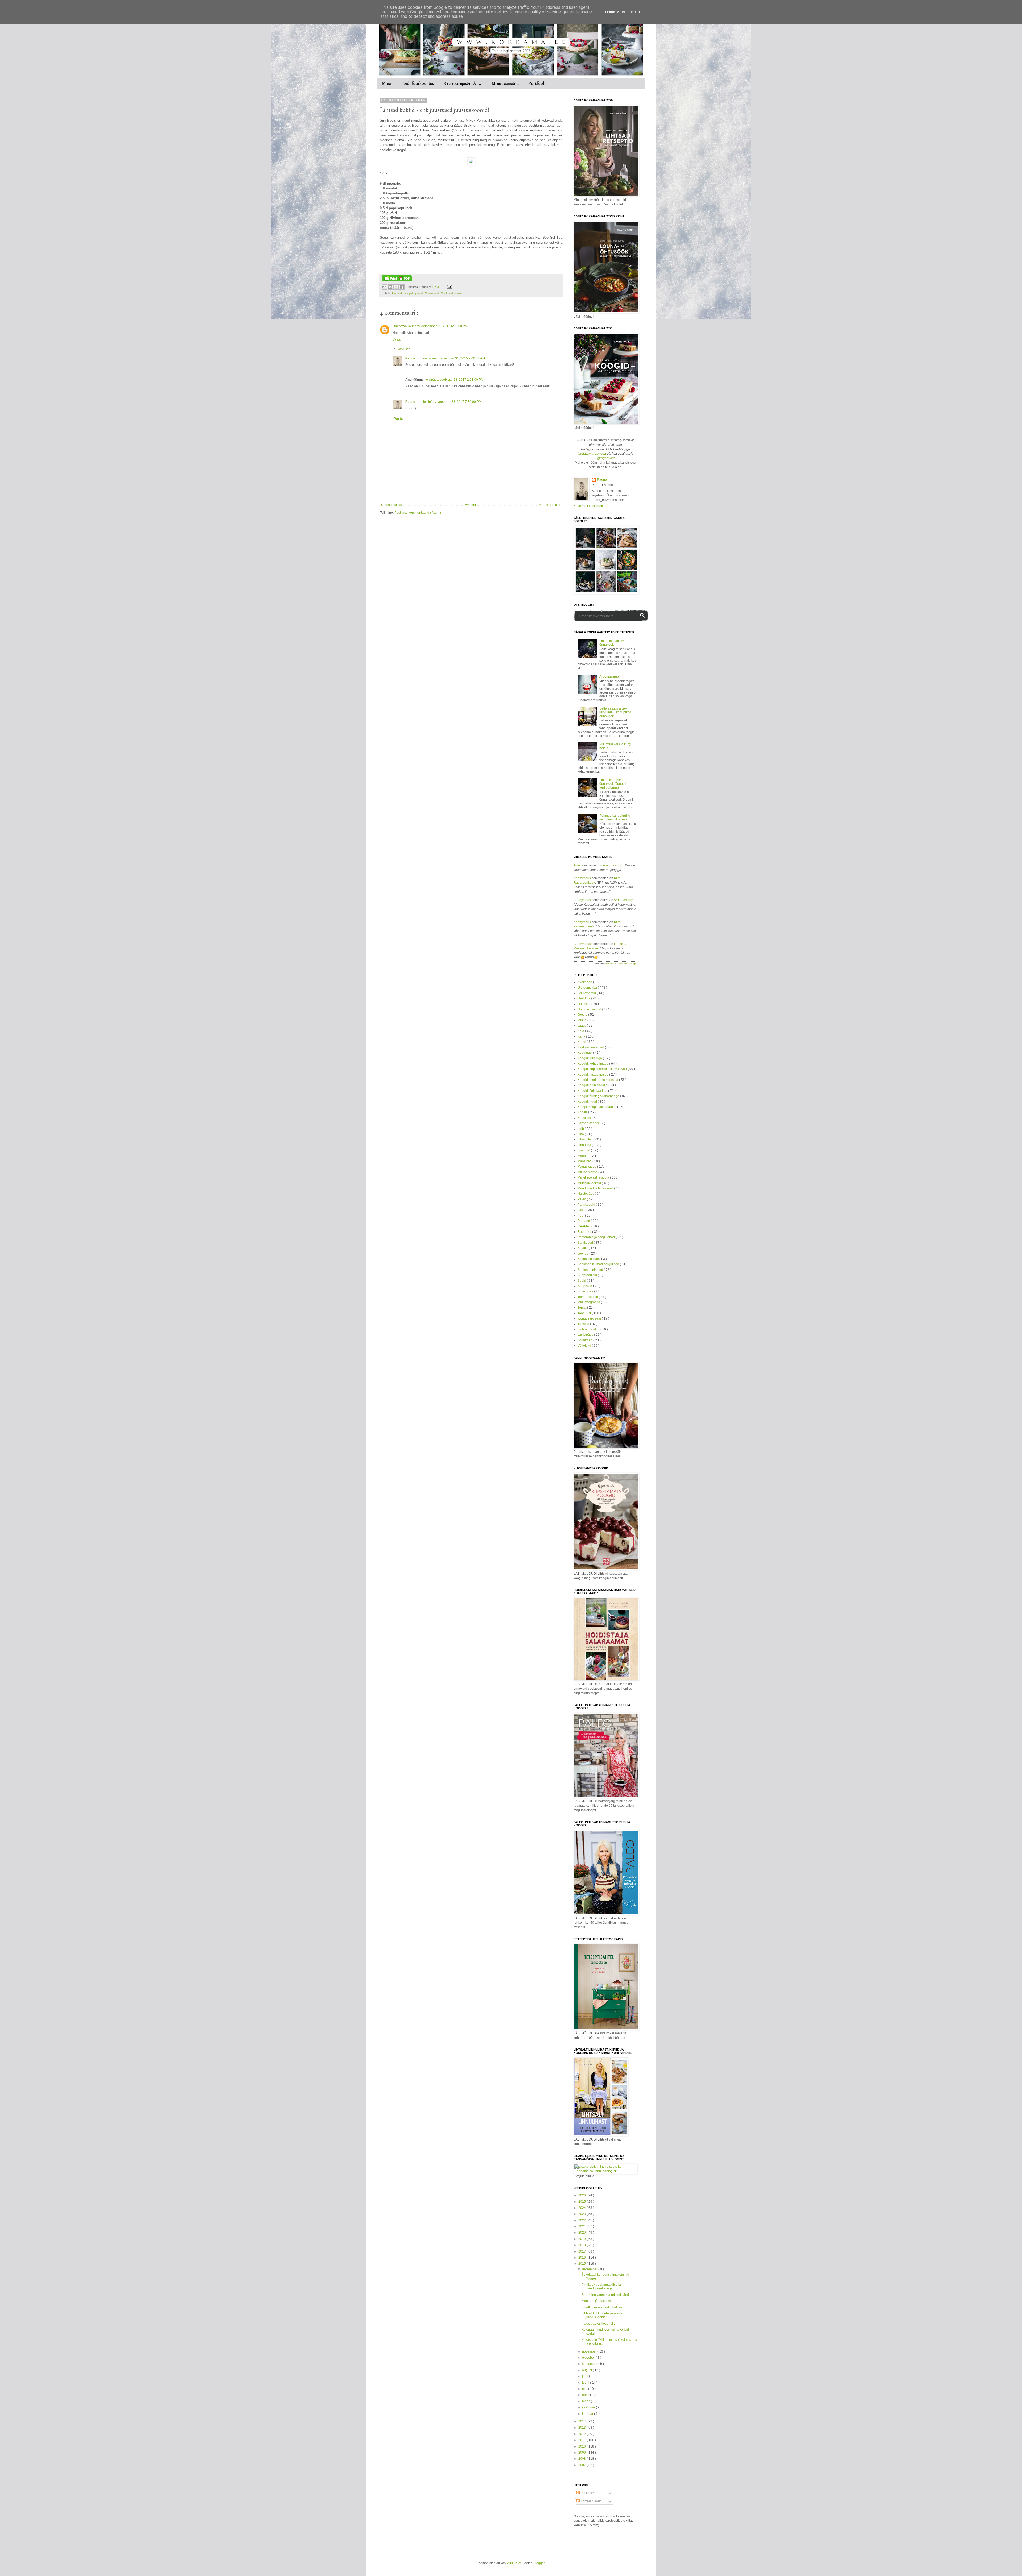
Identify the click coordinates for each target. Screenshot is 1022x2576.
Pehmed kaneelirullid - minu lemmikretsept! (616, 818)
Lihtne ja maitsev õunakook (612, 643)
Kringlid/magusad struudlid (597, 1107)
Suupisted (585, 1286)
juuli (586, 2376)
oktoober (589, 2358)
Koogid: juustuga (590, 1058)
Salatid (583, 1248)
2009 (582, 2453)
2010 (582, 2446)
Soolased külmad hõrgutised (599, 1264)
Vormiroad (585, 1340)
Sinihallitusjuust (589, 1259)
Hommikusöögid (403, 293)
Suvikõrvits (586, 1291)
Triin (577, 865)
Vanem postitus (550, 505)
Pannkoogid (587, 1205)
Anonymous (582, 878)
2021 (582, 2226)
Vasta (397, 339)
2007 (582, 2465)
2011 (582, 2440)
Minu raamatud (505, 84)
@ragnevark (606, 458)
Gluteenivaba (588, 988)
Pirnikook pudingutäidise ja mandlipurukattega (601, 2287)
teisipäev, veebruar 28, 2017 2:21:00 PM (454, 380)
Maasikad (585, 1161)
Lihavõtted (586, 1139)
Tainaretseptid (588, 1297)
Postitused (588, 2493)
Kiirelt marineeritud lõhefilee (602, 2307)
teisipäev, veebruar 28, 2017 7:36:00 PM (452, 402)
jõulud (419, 293)
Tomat (582, 1308)
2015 (582, 2264)
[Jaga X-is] (396, 287)
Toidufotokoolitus (417, 84)
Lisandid (584, 1150)
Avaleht (470, 505)
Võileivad (585, 1346)
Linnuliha (585, 1145)
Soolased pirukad (452, 293)
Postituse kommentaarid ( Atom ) (418, 513)
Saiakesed (432, 293)
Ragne (410, 358)
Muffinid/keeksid (590, 1183)
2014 (582, 2421)
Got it (637, 12)
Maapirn (584, 1156)
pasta (582, 1210)
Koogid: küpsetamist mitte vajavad (603, 1069)
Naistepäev (586, 1194)
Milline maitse (588, 1172)
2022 (582, 2220)
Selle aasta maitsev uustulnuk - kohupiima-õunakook (616, 712)
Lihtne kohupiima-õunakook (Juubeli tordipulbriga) (613, 784)
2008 (582, 2459)
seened (583, 1254)
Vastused (404, 349)
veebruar (589, 2407)
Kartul (582, 1042)
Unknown (400, 326)
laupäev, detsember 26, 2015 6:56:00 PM (438, 326)
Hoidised (584, 1004)
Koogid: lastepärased (593, 1075)
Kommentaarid (591, 2501)
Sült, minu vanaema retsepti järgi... (606, 2295)
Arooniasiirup (609, 677)
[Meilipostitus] (449, 287)
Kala (581, 1031)
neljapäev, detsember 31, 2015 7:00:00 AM (454, 358)
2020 (582, 2233)
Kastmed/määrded (591, 1047)
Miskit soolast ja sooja (594, 1177)
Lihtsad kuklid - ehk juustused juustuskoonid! (603, 2315)
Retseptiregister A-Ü (463, 84)
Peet (581, 1216)
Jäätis (582, 1026)
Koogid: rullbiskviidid (593, 1085)
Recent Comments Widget (621, 963)
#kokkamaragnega (592, 454)
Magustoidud (587, 1167)
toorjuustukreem (590, 1318)
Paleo (582, 1199)
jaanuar (588, 2414)
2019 (582, 2239)
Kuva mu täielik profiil (589, 506)
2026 (582, 2195)
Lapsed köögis (589, 1123)
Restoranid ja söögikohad (597, 1237)
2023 (582, 2214)
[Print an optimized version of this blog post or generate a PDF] (397, 280)
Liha (581, 1134)
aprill (586, 2395)
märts (586, 2401)
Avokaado (585, 982)
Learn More (615, 12)
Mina (386, 84)
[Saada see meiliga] (384, 287)
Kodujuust (585, 1053)
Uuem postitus (392, 505)
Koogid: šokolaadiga (593, 1091)
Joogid (583, 1015)
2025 (582, 2202)
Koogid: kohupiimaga (593, 1064)
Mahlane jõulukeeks (596, 2301)
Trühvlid (584, 1324)
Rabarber (585, 1232)
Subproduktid (588, 1275)
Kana (582, 1036)
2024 (582, 2208)
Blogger (539, 2563)
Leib (581, 1129)
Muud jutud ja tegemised (596, 1188)
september (590, 2364)
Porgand (584, 1221)
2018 (582, 2245)
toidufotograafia (589, 1302)
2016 (582, 2258)
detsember (590, 2269)
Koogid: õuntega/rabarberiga (599, 1096)
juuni (586, 2383)
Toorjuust (585, 1313)
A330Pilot (514, 2563)
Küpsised (585, 1118)
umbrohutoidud (589, 1329)
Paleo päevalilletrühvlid (599, 2324)
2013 (582, 2428)
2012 (582, 2434)
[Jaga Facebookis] (402, 287)
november (590, 2351)
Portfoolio (538, 84)
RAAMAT (584, 1226)
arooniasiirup (613, 865)
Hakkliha (584, 998)
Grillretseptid (587, 993)
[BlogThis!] (390, 287)
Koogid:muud (588, 1102)
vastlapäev (586, 1335)
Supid (582, 1281)
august (587, 2370)
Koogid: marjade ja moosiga (598, 1080)
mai (585, 2389)
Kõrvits (583, 1112)
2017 (582, 2251)
